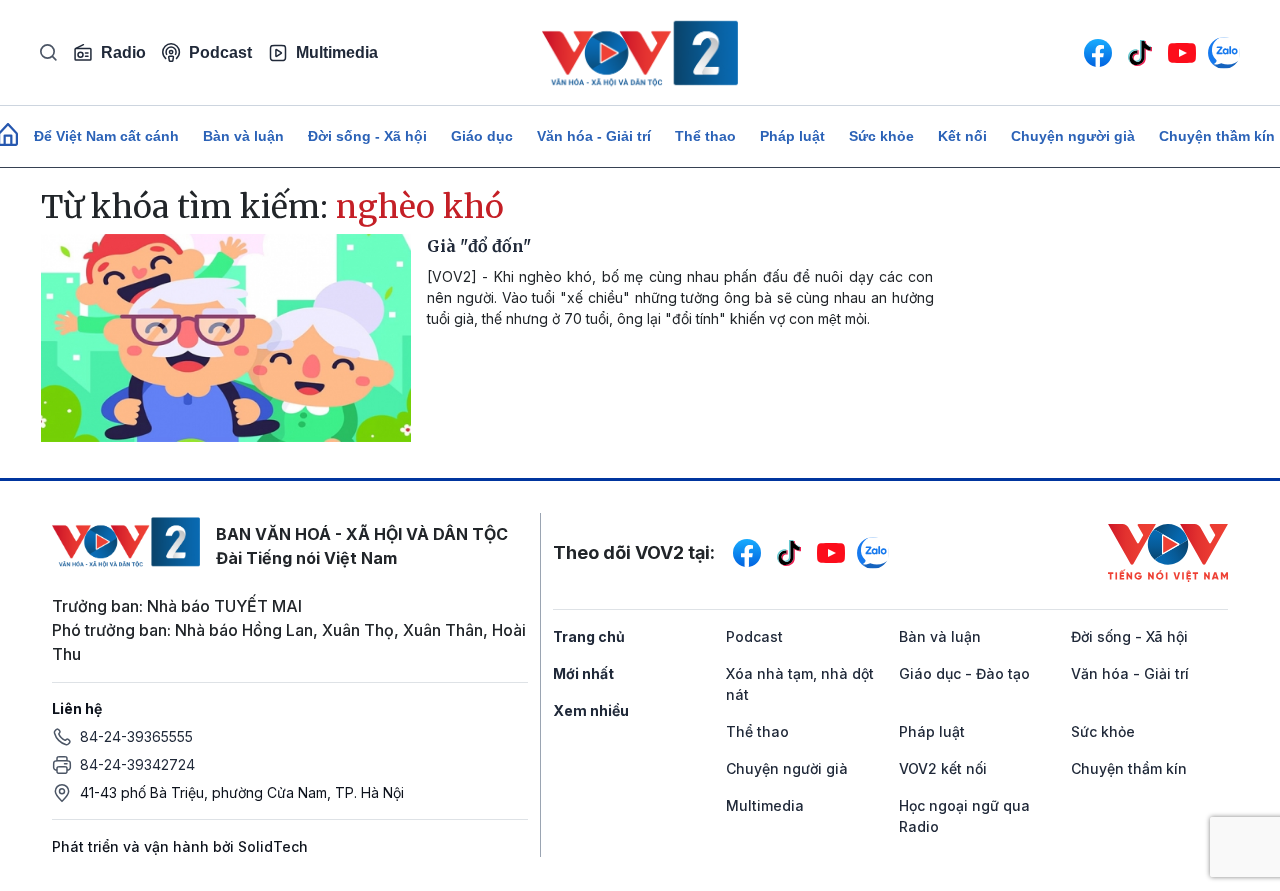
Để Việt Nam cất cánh (106, 136)
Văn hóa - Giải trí (594, 136)
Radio (123, 52)
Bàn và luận (243, 136)
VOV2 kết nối (943, 768)
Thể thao (705, 136)
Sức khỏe (881, 136)
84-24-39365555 (136, 736)
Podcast (220, 52)
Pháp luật (792, 136)
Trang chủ (589, 636)
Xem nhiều (591, 710)
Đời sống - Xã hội (367, 136)
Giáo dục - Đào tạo (964, 673)
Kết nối (962, 136)
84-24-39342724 (137, 764)
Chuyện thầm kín (1129, 768)
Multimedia (337, 52)
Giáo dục (482, 136)
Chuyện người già (1073, 136)
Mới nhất (583, 673)
